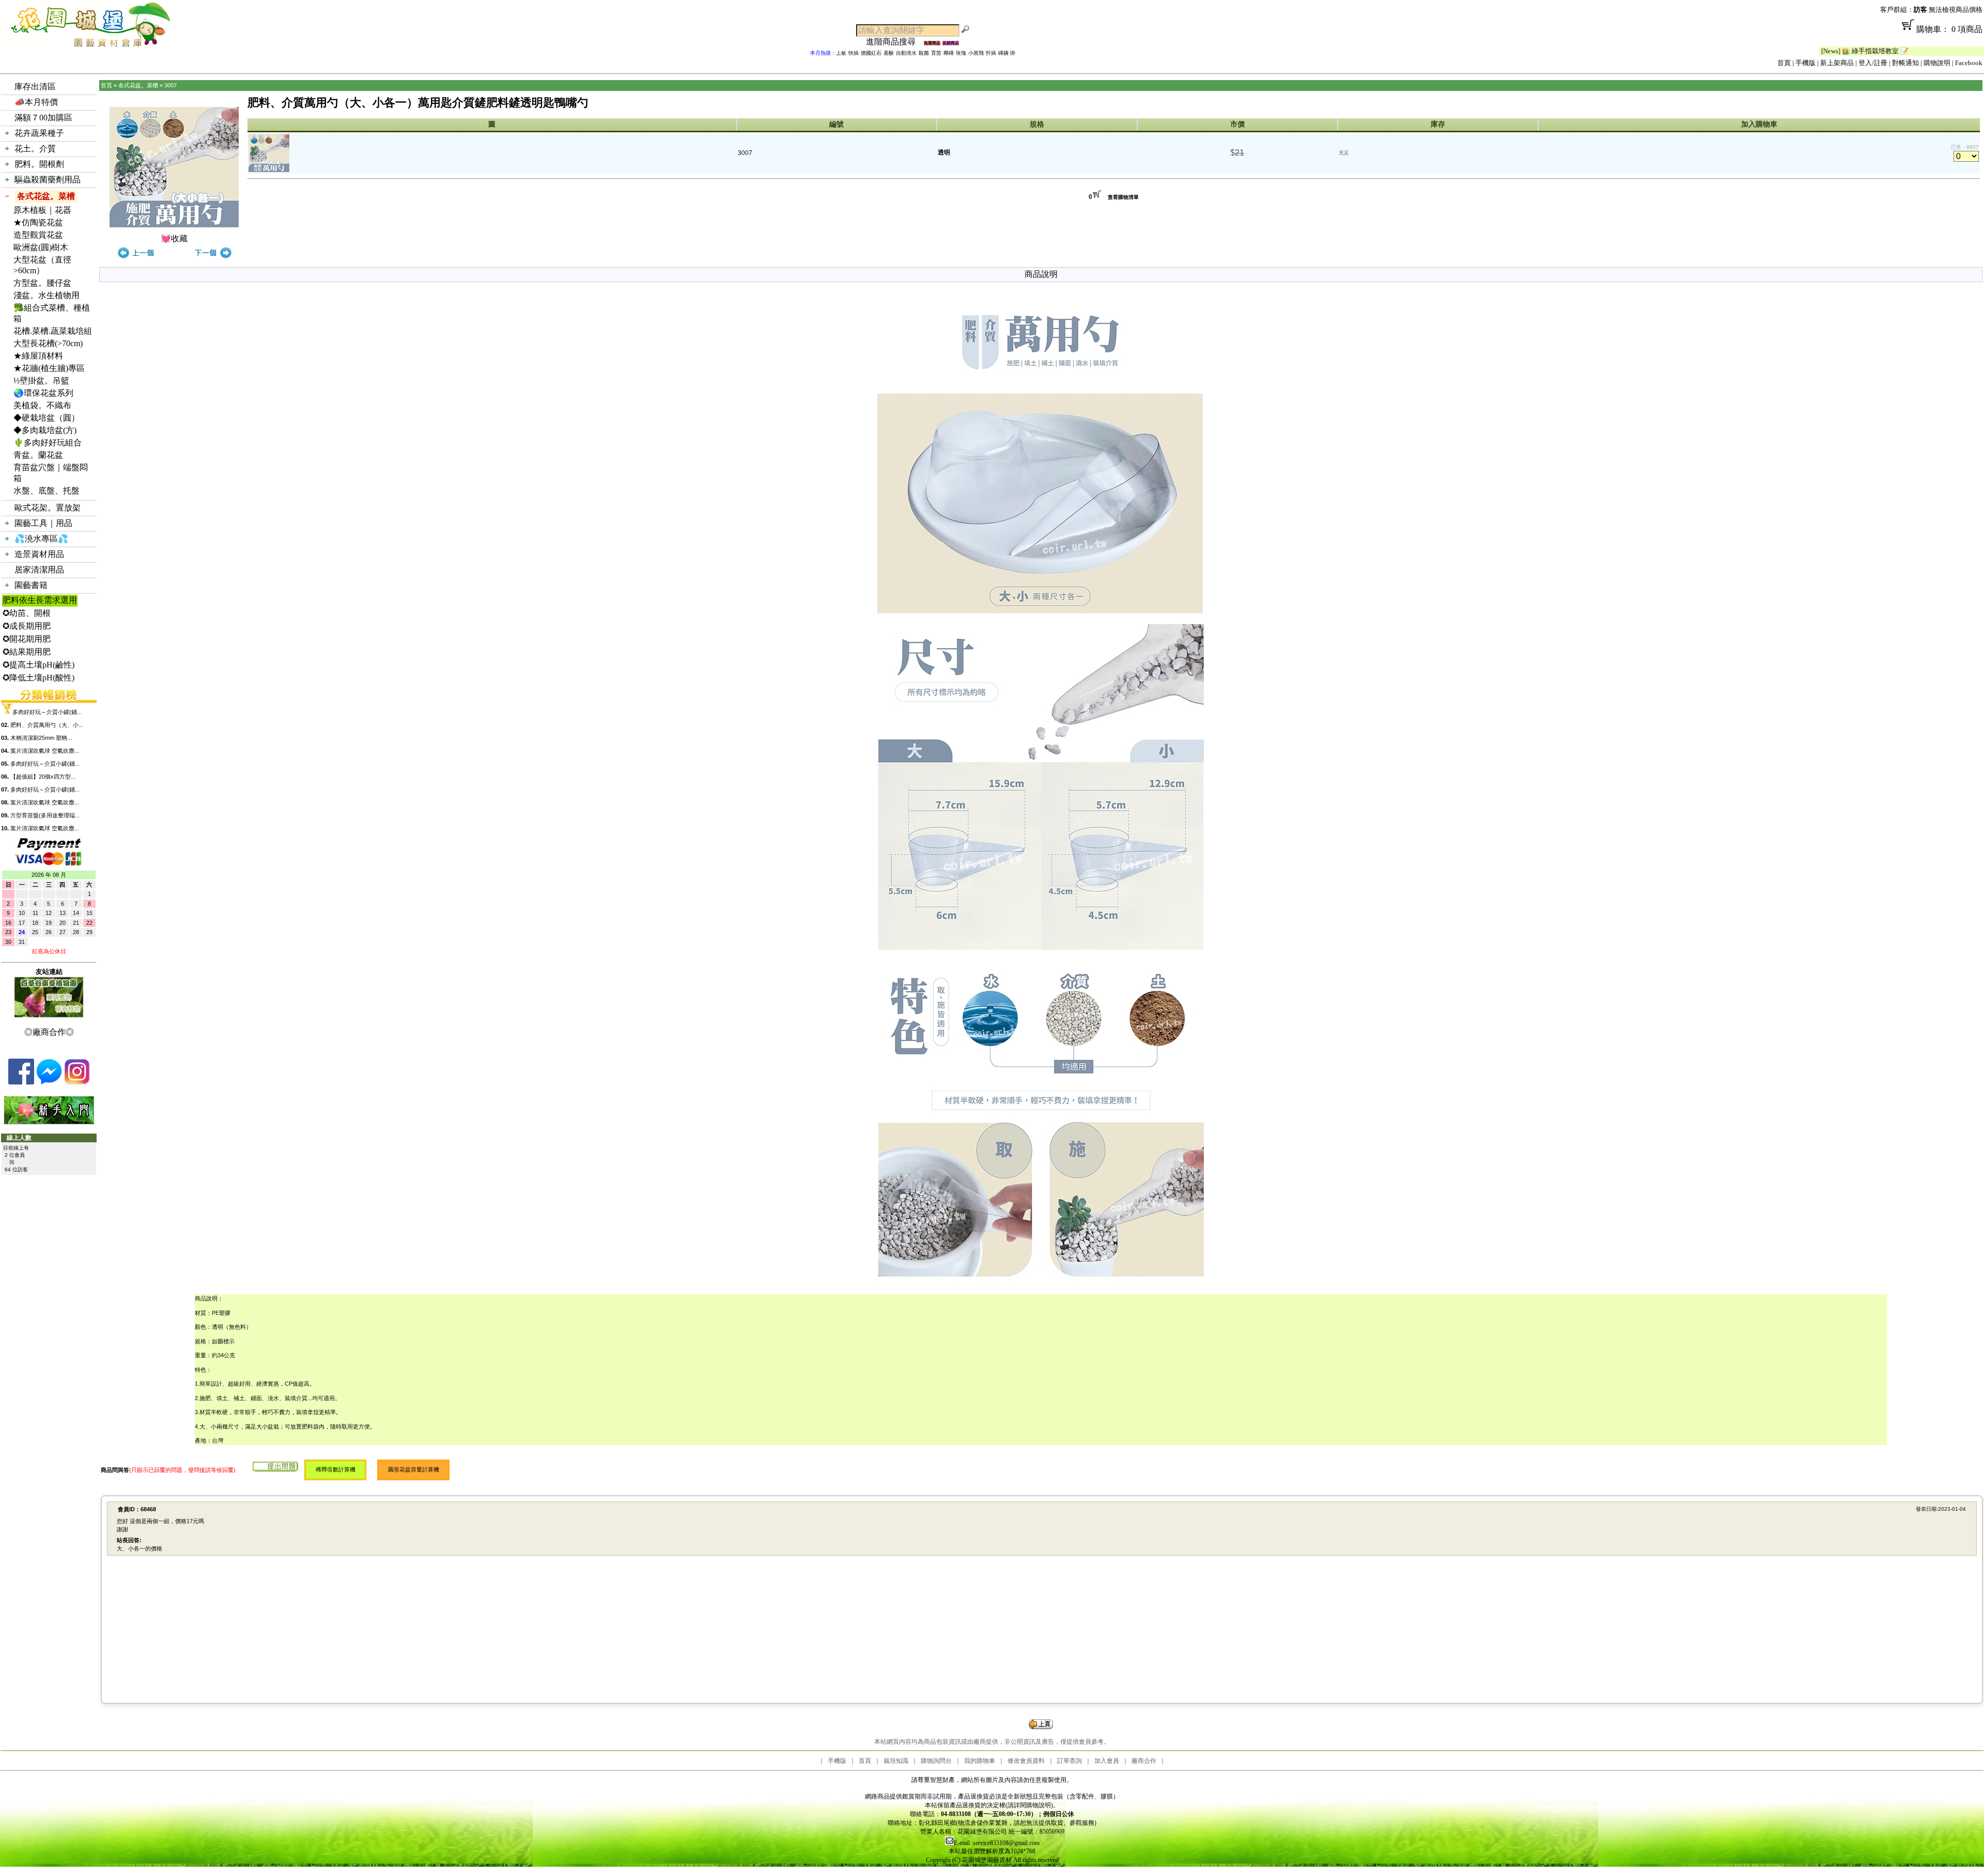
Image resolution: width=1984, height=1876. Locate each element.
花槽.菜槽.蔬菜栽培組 (53, 331)
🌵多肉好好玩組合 (48, 443)
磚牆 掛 (1007, 53)
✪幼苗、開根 (27, 613)
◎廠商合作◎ (49, 1032)
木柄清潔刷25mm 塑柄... (41, 738)
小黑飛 (976, 53)
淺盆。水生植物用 (47, 295)
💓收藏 (174, 238)
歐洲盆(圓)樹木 (41, 247)
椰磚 (949, 53)
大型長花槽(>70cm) (48, 343)
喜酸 (889, 53)
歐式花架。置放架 (48, 508)
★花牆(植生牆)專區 (49, 368)
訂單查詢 (1069, 1761)
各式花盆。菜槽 (46, 196)
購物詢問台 (936, 1761)
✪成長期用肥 (27, 626)
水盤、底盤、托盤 (47, 491)
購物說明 (1937, 63)
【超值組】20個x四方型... (43, 777)
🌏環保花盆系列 (43, 393)
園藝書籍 (31, 585)
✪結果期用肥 (27, 652)
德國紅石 (871, 53)
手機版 (1805, 63)
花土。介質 (35, 149)
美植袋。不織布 (42, 405)
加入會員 (1107, 1761)
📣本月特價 (36, 102)
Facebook (1969, 63)
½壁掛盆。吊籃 (41, 381)
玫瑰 (961, 53)
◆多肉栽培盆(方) (45, 430)
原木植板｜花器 (42, 210)
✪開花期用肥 (27, 639)
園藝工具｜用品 (43, 523)
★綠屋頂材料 (38, 356)
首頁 (1784, 63)
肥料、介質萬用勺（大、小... (47, 725)
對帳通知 (1905, 63)
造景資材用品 (39, 554)
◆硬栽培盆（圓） (47, 418)
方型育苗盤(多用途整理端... (45, 815)
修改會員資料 (1026, 1761)
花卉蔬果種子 (39, 133)
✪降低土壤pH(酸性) (38, 678)
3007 (171, 85)
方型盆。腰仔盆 (42, 283)
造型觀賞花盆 (38, 235)
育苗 (936, 53)
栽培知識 (896, 1761)
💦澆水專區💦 (41, 539)
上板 (841, 53)
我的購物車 (980, 1761)
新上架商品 (1837, 63)
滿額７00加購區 (43, 118)
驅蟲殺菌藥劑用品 (48, 180)
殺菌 (924, 53)
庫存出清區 (35, 87)
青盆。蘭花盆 (38, 455)
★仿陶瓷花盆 (38, 222)
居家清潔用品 (39, 570)
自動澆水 (906, 53)
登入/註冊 (1873, 63)
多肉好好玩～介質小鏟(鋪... (47, 712)
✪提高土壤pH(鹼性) (38, 665)
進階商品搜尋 (895, 42)
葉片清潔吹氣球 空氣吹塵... (45, 751)
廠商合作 (1144, 1761)
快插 (854, 53)
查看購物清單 (1123, 197)
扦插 (991, 53)
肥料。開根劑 (39, 164)
